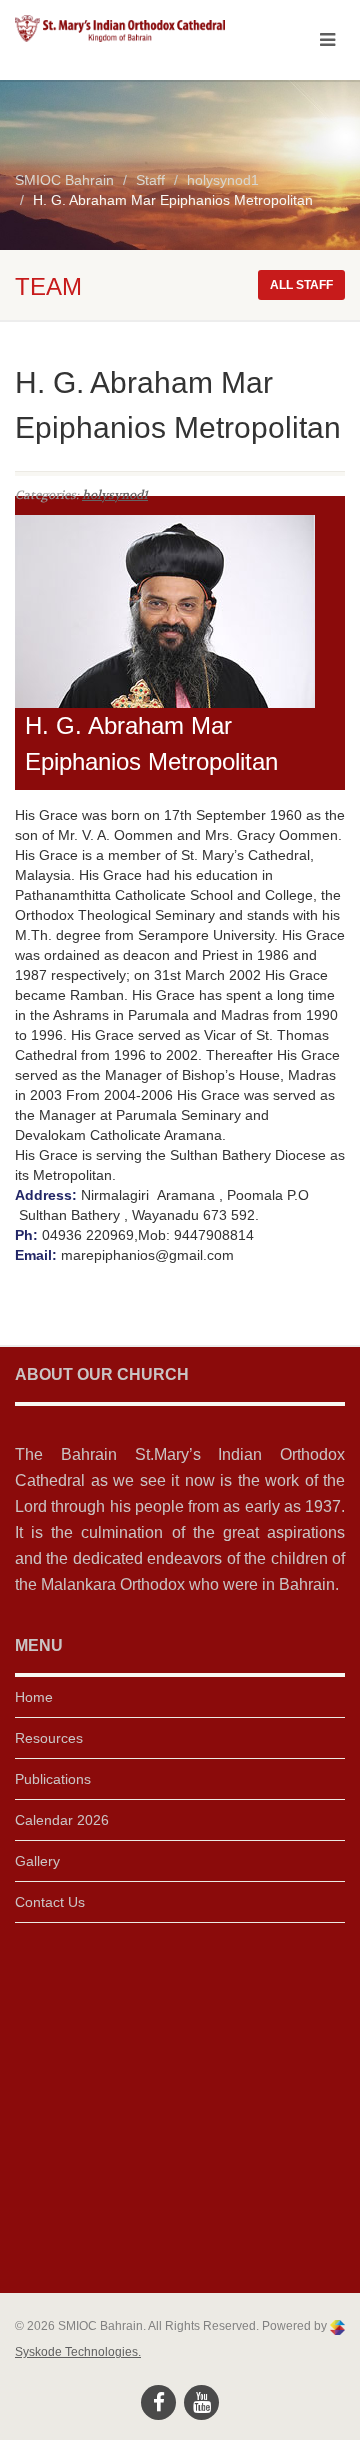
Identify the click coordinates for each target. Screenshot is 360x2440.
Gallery (37, 1861)
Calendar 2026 (62, 1820)
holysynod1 (115, 495)
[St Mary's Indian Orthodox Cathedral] (120, 28)
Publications (53, 1779)
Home (34, 1697)
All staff (301, 285)
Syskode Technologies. (78, 2352)
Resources (49, 1738)
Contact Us (50, 1902)
